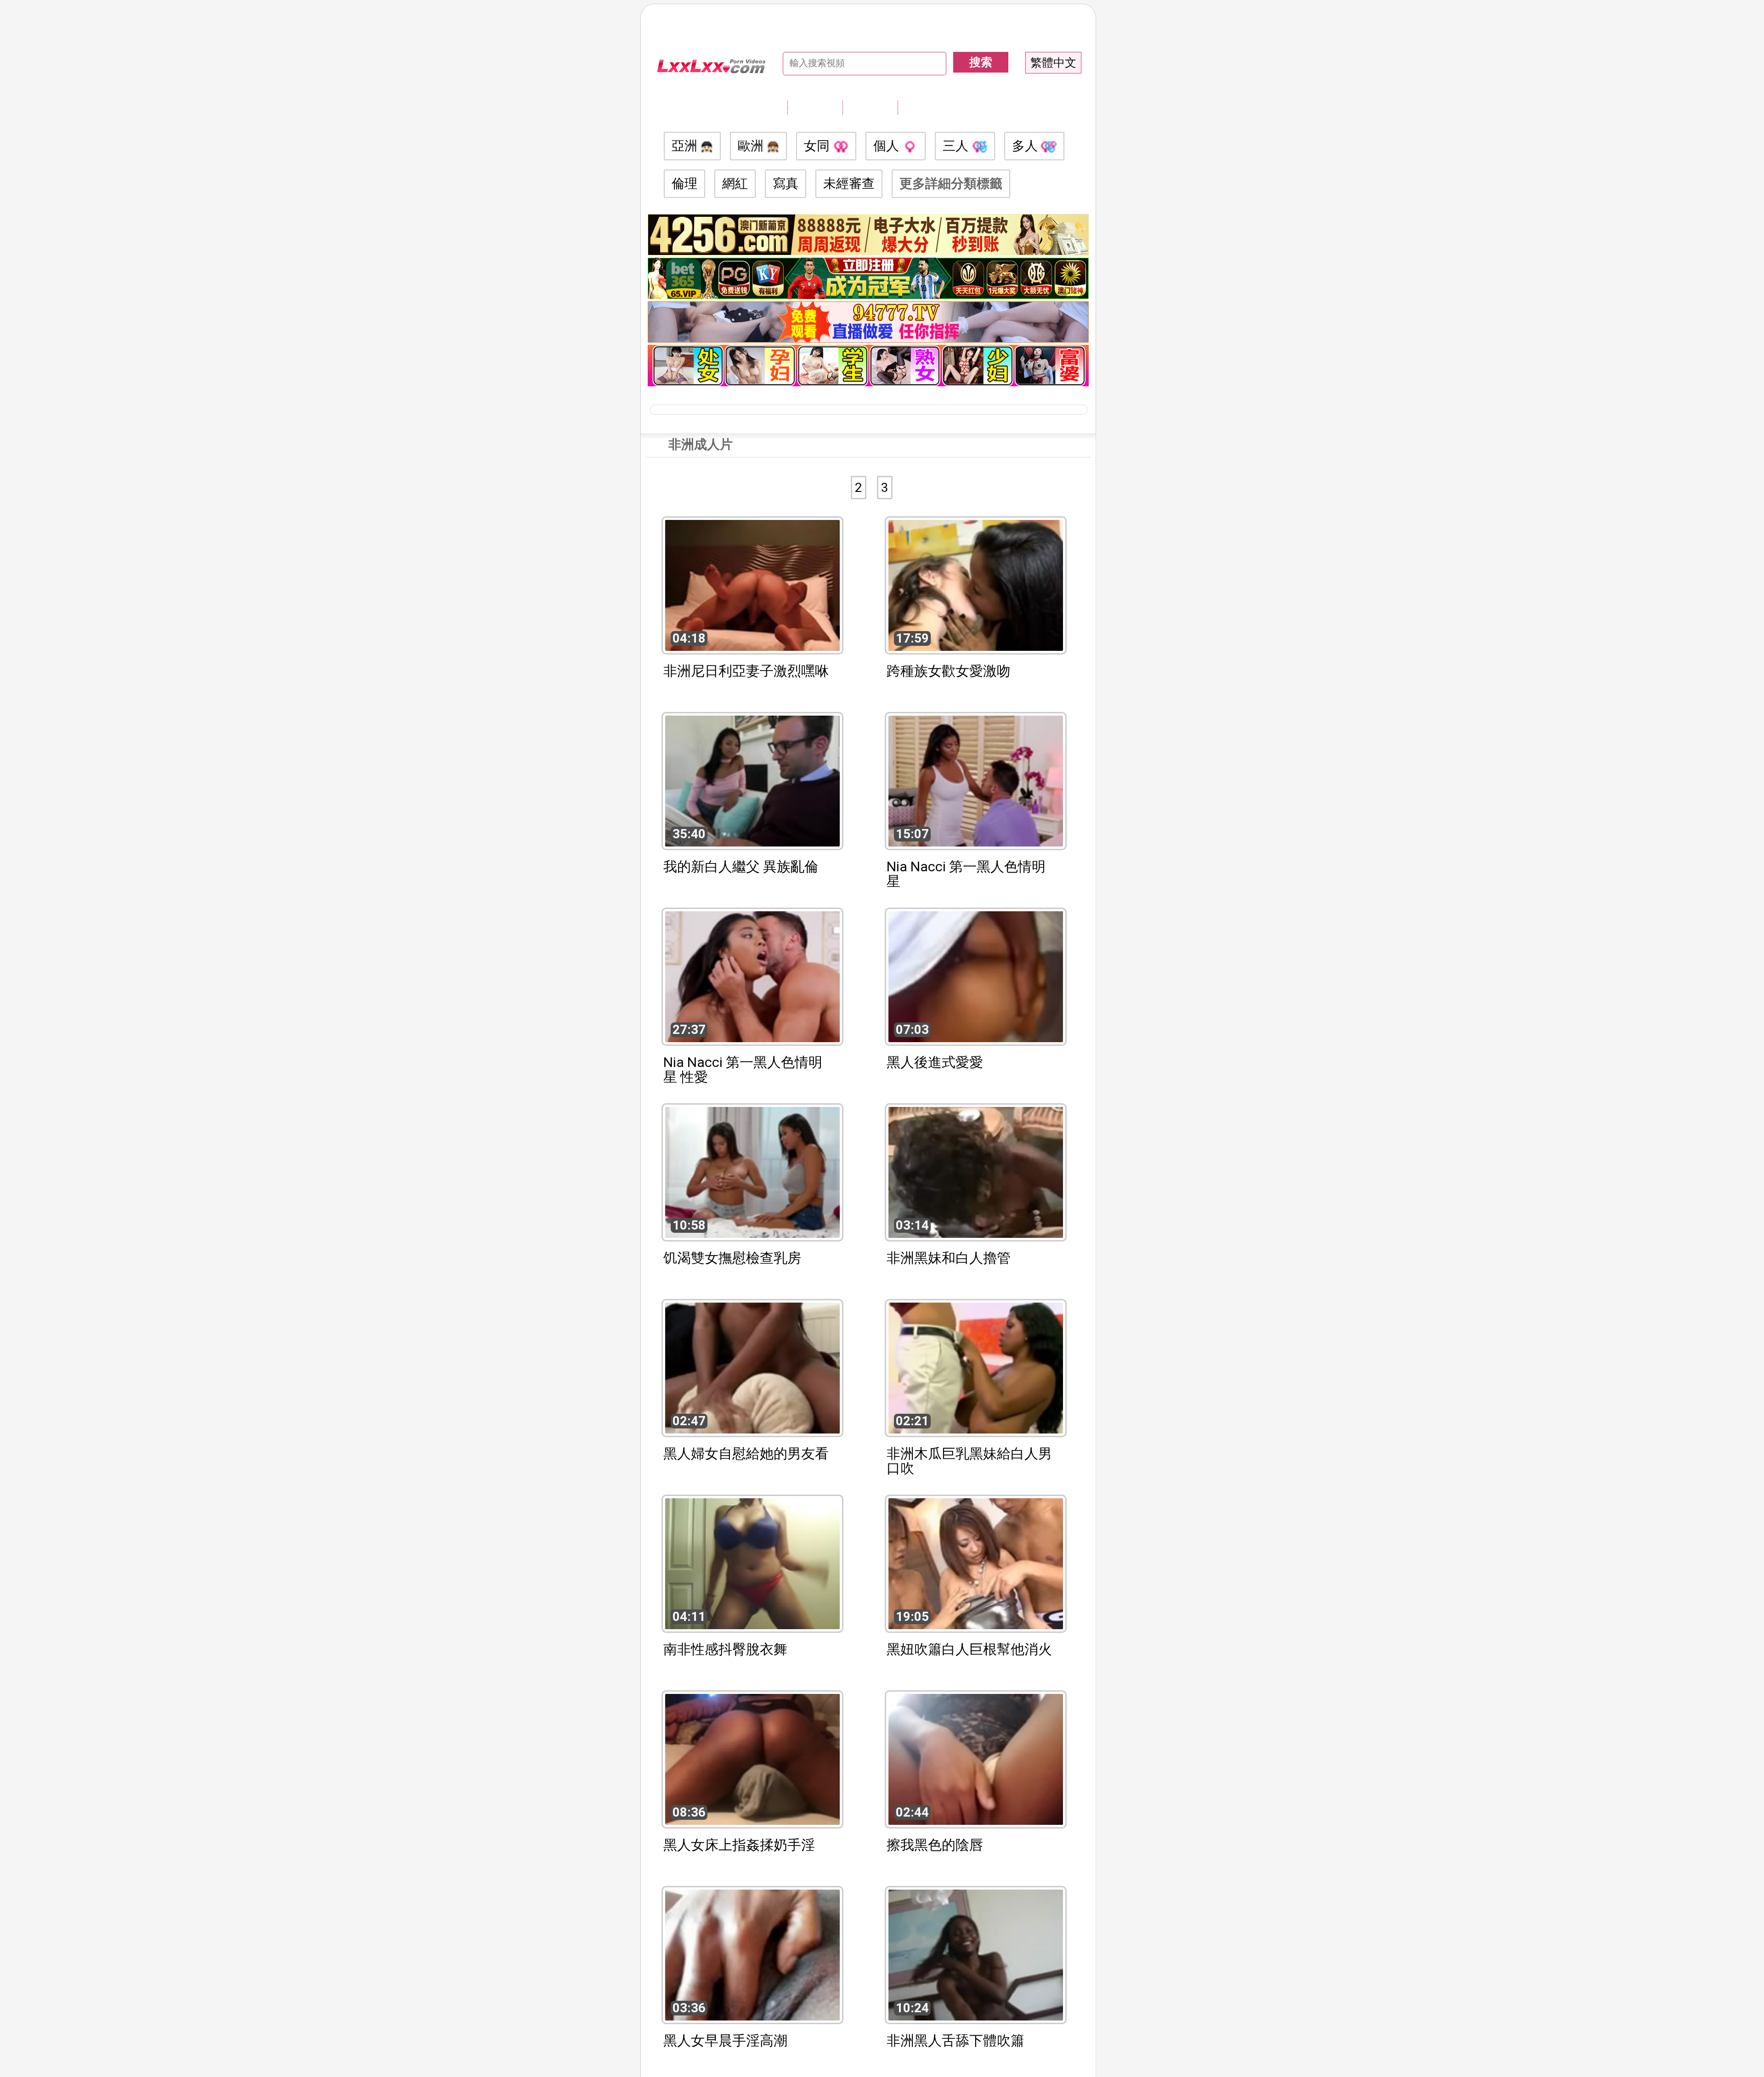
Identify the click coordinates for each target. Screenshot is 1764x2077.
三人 (957, 146)
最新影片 (870, 107)
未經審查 (849, 183)
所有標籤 (815, 107)
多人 (1026, 146)
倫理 (684, 183)
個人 (888, 146)
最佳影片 (925, 107)
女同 (818, 146)
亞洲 (686, 146)
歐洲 (752, 146)
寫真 (786, 183)
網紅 (735, 183)
